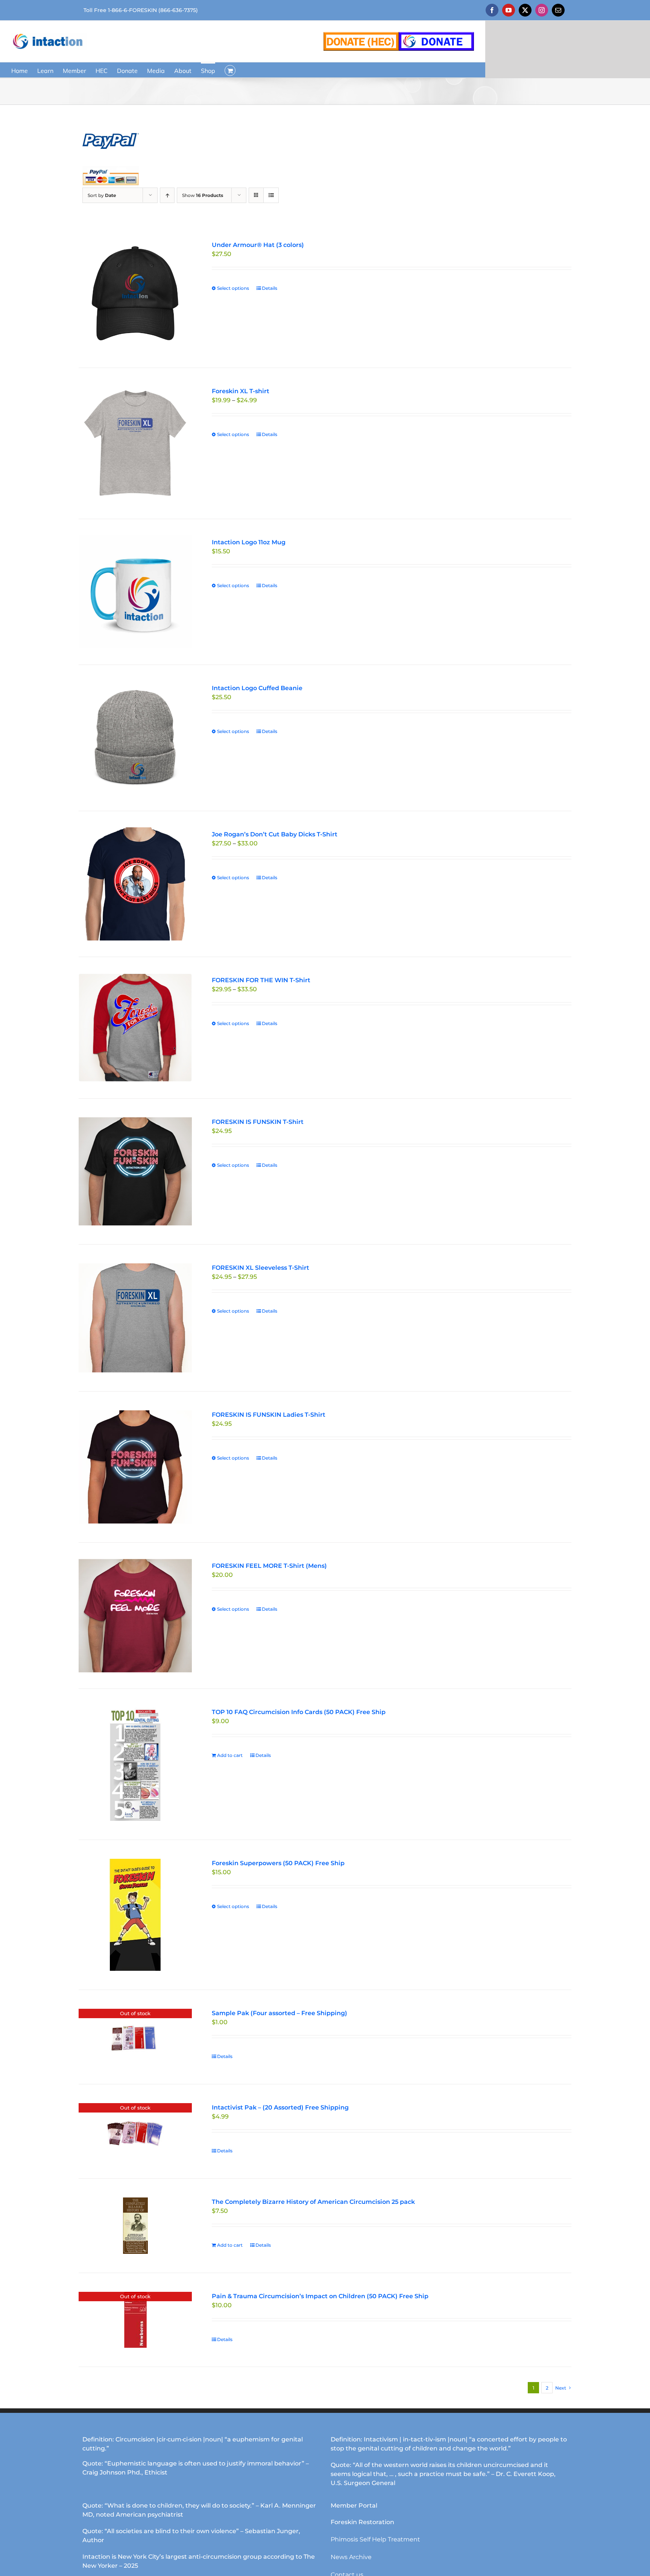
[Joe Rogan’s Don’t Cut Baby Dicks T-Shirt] (135, 884)
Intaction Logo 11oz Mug (249, 542)
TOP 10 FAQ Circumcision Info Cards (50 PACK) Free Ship (299, 1712)
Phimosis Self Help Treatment (375, 2539)
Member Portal (354, 2506)
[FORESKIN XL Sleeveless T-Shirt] (135, 1318)
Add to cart (230, 1755)
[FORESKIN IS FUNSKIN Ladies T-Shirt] (135, 1467)
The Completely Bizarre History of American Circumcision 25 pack (313, 2202)
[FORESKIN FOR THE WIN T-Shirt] (135, 1028)
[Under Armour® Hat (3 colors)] (135, 295)
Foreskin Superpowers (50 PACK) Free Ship (278, 1863)
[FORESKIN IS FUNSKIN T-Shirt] (135, 1172)
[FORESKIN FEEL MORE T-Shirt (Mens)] (135, 1616)
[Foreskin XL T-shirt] (135, 443)
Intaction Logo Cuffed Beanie (257, 688)
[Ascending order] (167, 195)
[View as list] (271, 195)
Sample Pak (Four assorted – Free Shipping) (279, 2013)
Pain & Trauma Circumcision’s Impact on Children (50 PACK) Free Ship (320, 2296)
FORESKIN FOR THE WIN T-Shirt (261, 980)
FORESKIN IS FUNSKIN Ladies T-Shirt (269, 1415)
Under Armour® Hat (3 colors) (258, 245)
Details (270, 288)
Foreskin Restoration (362, 2522)
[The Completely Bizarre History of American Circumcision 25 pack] (135, 2226)
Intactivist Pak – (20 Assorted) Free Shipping (280, 2107)
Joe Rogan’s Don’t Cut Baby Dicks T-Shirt (275, 834)
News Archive (351, 2557)
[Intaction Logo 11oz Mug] (135, 592)
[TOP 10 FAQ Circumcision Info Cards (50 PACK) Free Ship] (135, 1764)
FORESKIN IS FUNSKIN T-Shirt (258, 1122)
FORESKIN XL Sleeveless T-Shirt (260, 1268)
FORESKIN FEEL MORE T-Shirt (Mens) (269, 1566)
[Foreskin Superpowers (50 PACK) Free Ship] (135, 1915)
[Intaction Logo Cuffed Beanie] (135, 738)
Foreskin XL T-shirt (241, 391)
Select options (233, 288)
